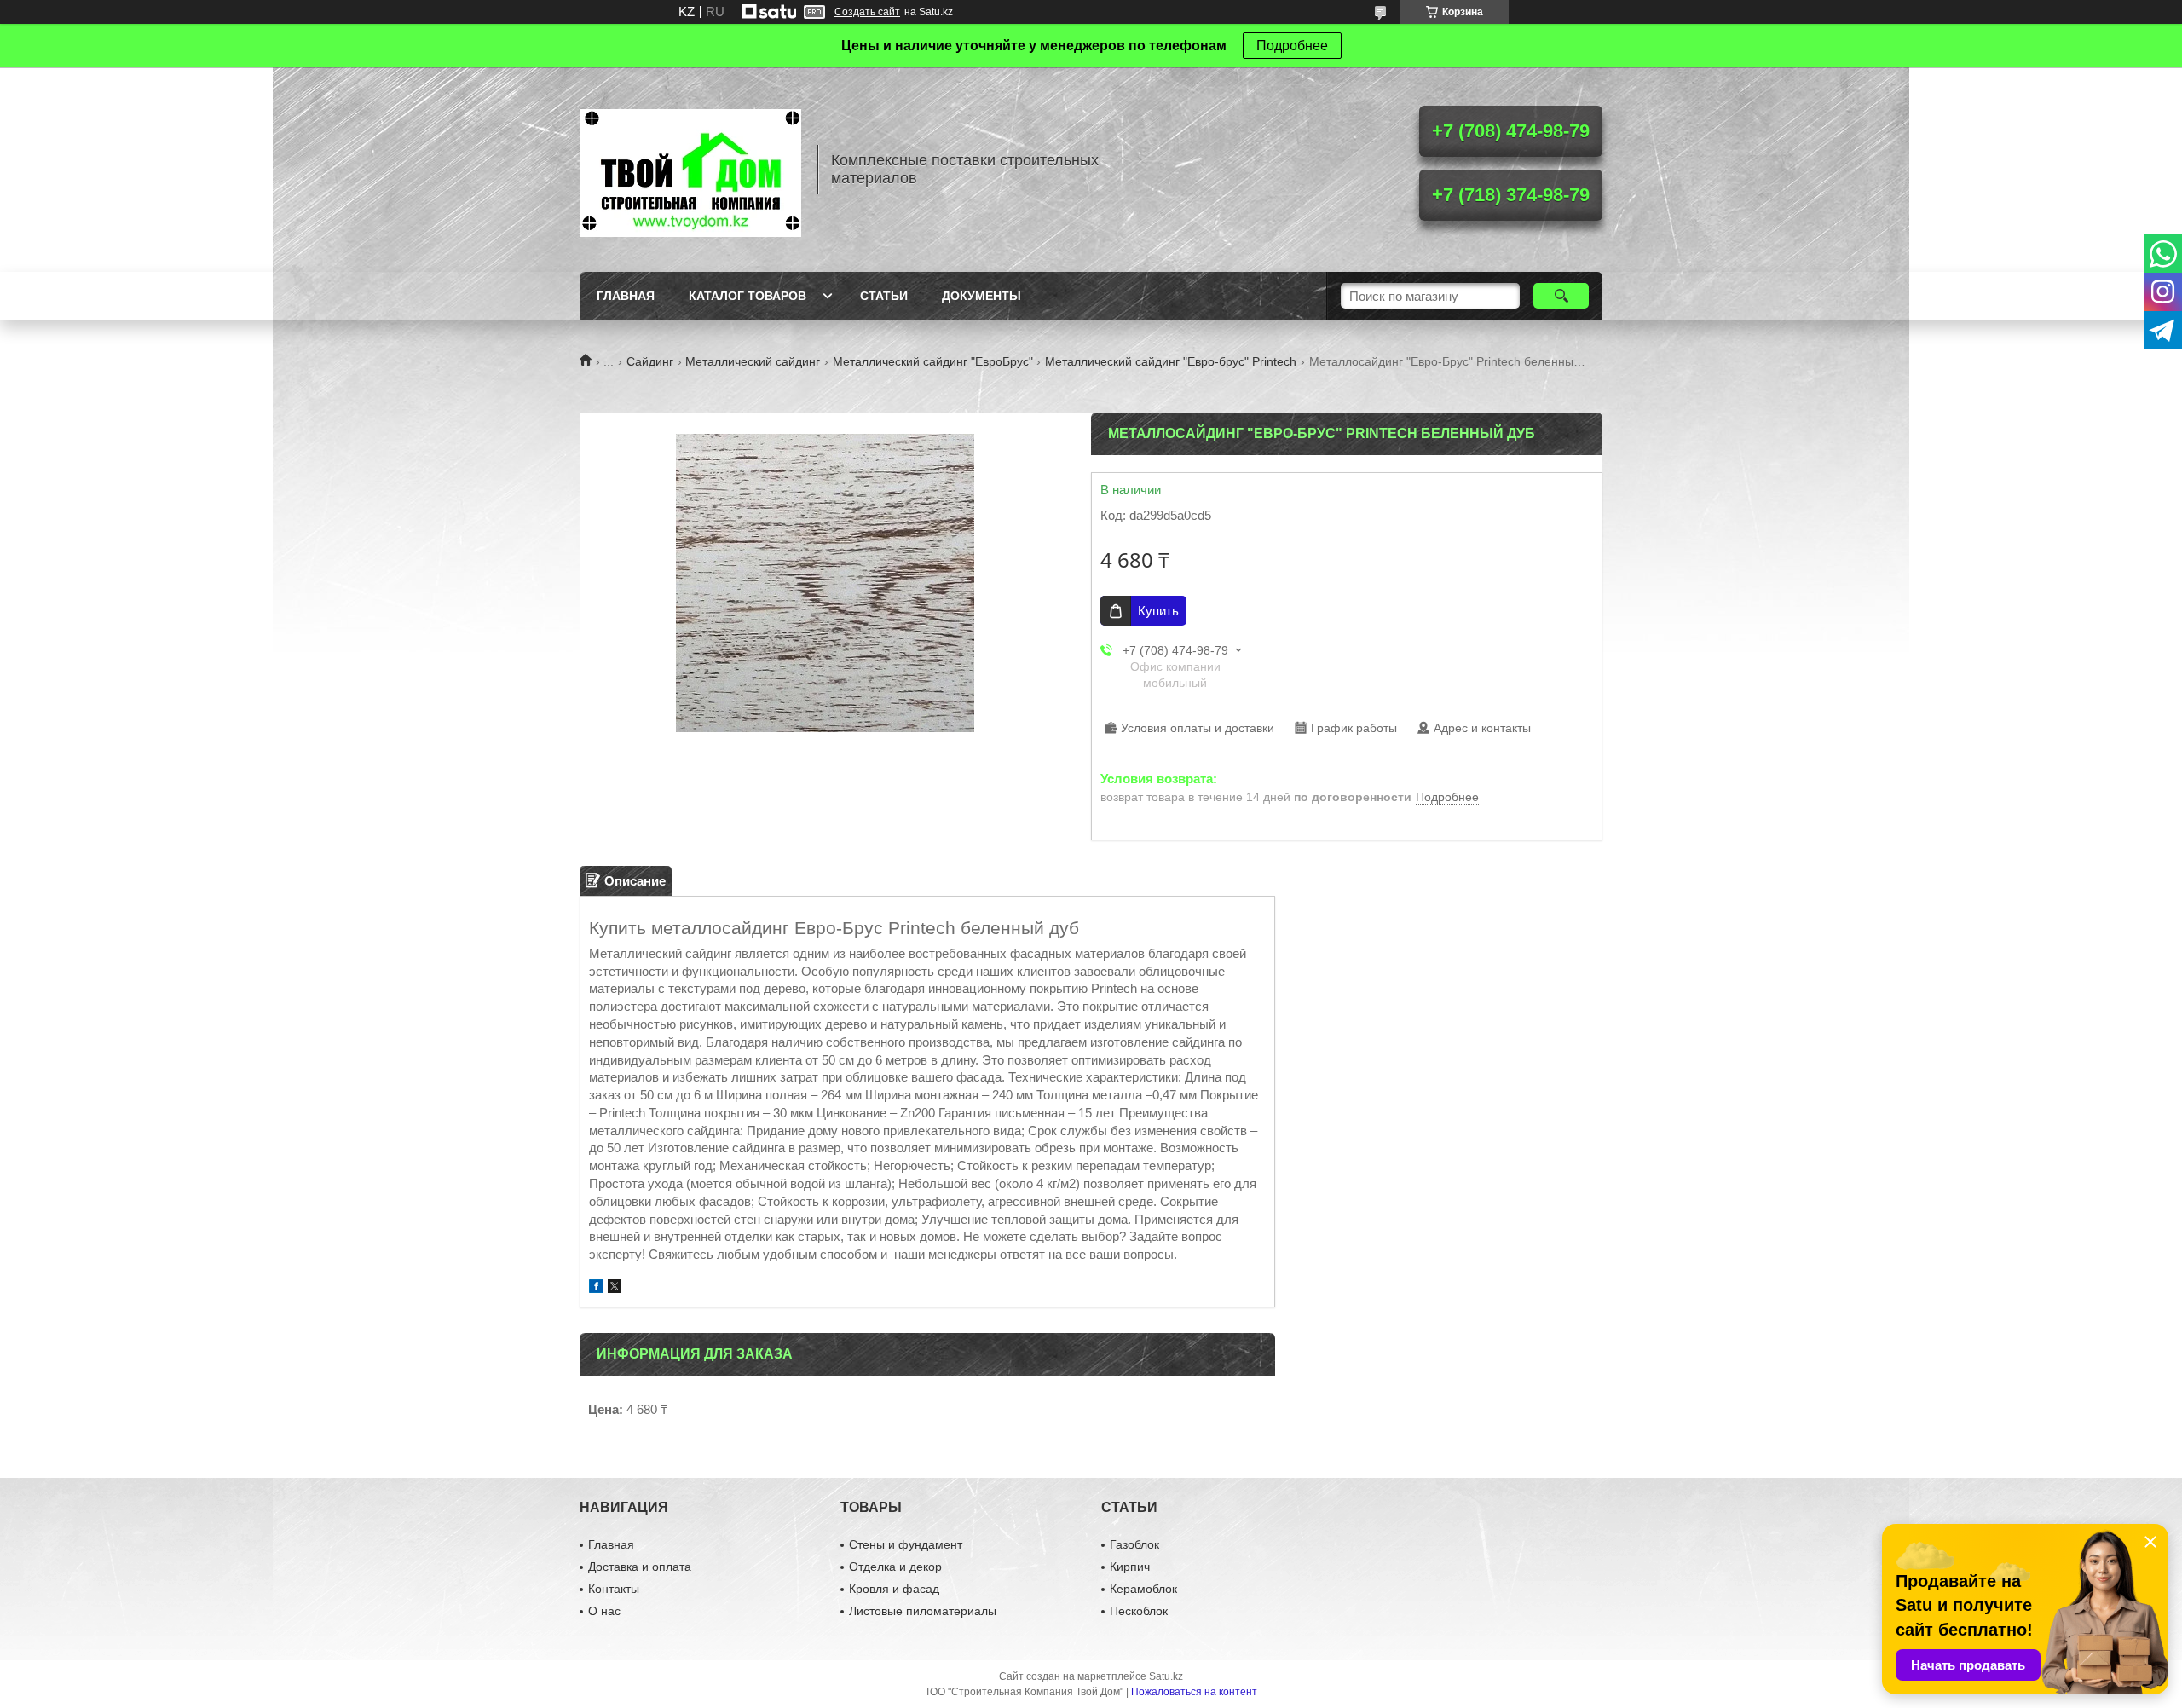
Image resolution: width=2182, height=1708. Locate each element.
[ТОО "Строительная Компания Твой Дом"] (690, 170)
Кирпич (1130, 1567)
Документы (981, 296)
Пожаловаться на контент (1194, 1692)
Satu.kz (1166, 1676)
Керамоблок (1143, 1589)
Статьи (884, 296)
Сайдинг (650, 361)
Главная (626, 296)
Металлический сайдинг (753, 361)
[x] (615, 1288)
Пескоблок (1139, 1611)
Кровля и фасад (894, 1589)
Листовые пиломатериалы (923, 1611)
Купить (1158, 611)
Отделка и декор (895, 1567)
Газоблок (1134, 1544)
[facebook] (596, 1288)
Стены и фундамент (906, 1544)
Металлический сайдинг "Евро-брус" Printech (1171, 361)
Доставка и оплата (640, 1567)
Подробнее (1292, 46)
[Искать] (1561, 296)
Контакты (614, 1589)
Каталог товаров (748, 296)
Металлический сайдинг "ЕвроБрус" (933, 361)
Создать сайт (867, 12)
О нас (604, 1611)
